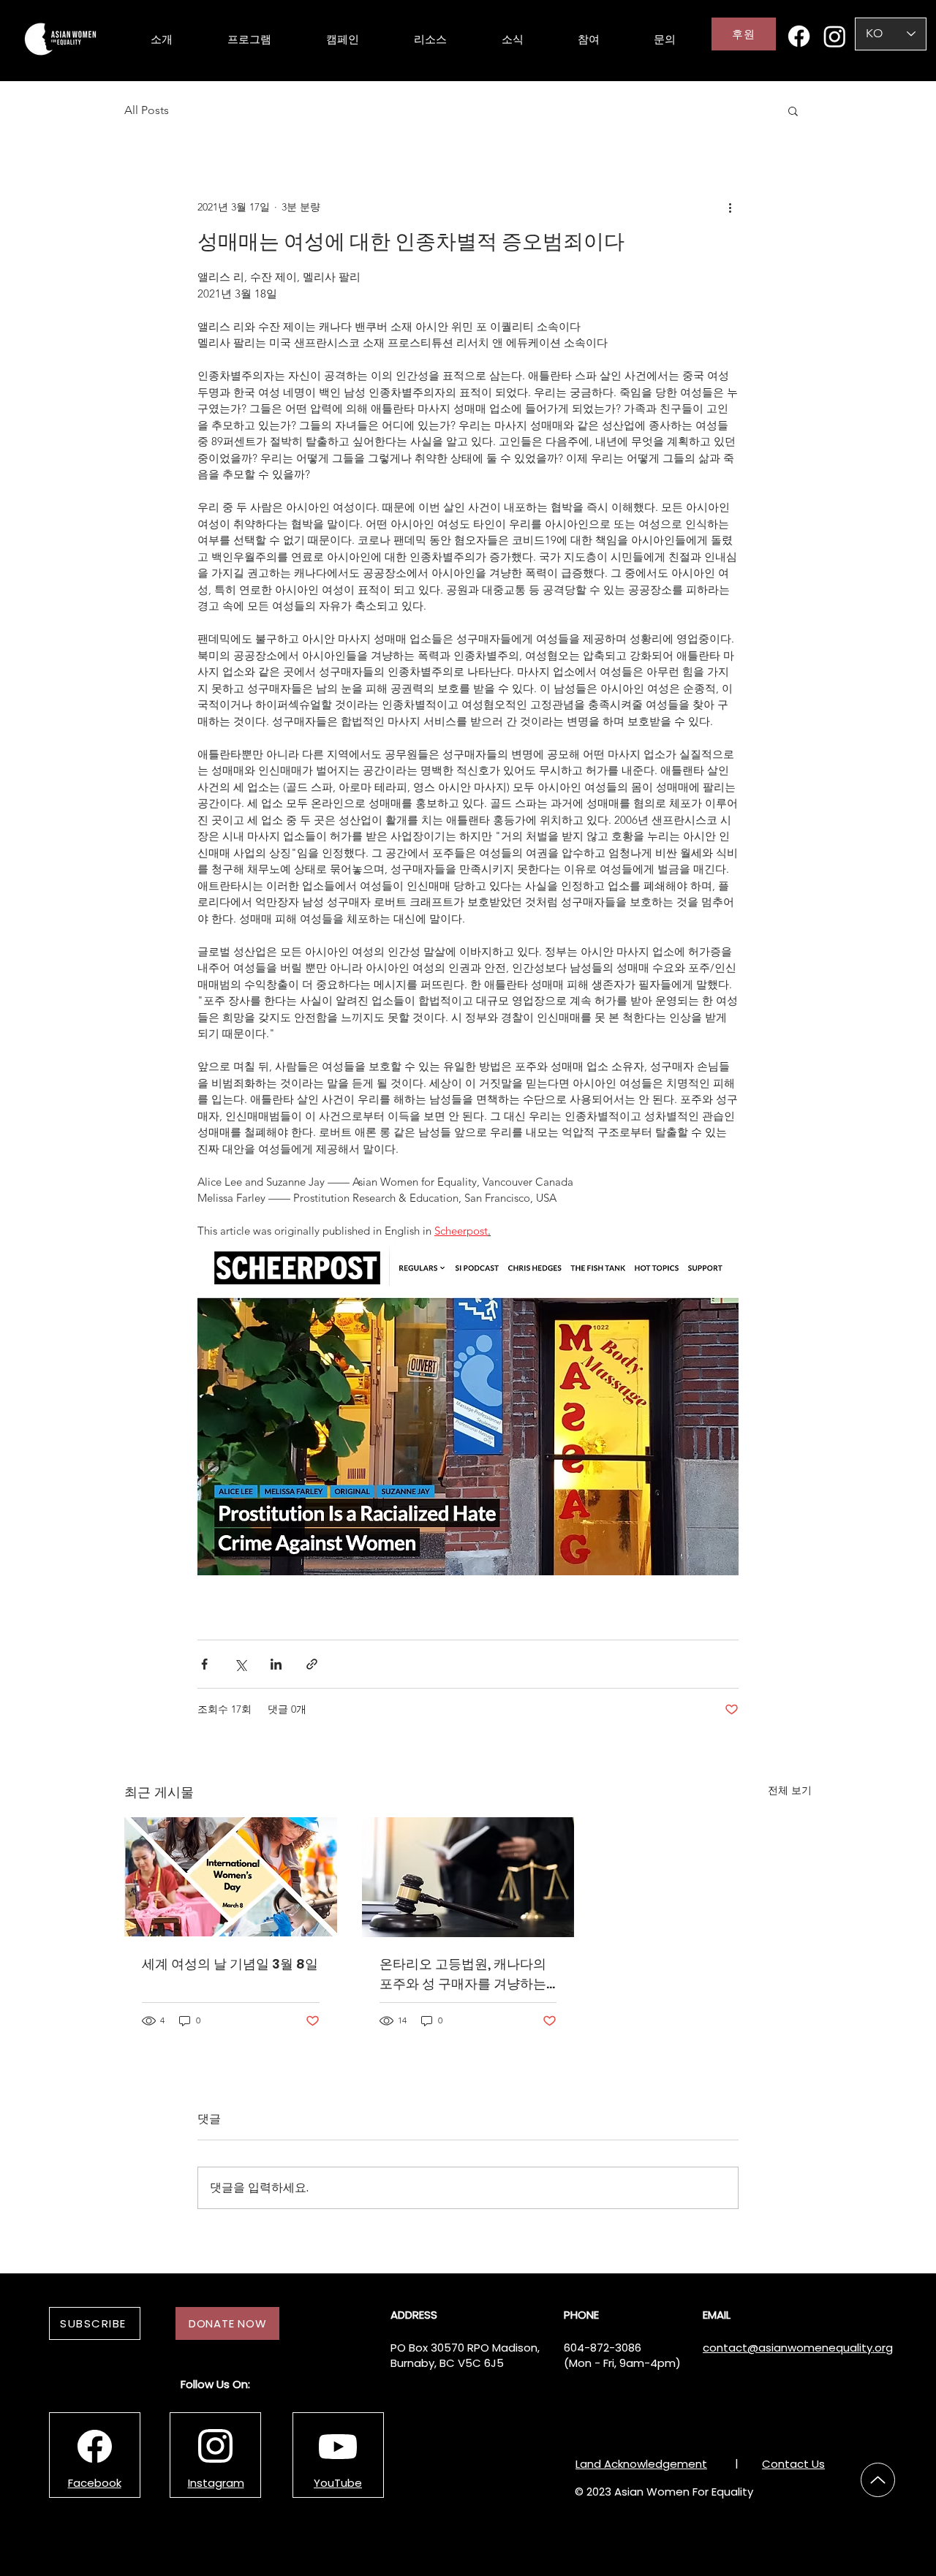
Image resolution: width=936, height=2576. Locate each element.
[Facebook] (799, 36)
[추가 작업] (730, 207)
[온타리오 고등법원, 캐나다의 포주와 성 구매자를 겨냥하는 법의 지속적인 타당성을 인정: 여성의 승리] (468, 1877)
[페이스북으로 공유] (204, 1664)
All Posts (147, 110)
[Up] (878, 2480)
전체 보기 (790, 1790)
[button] (793, 110)
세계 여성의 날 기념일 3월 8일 (230, 1964)
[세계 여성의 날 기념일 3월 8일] (231, 1877)
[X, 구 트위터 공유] (240, 1664)
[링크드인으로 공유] (276, 1664)
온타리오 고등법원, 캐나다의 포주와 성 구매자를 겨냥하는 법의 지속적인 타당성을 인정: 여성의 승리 (464, 1974)
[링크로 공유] (312, 1664)
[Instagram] (835, 36)
